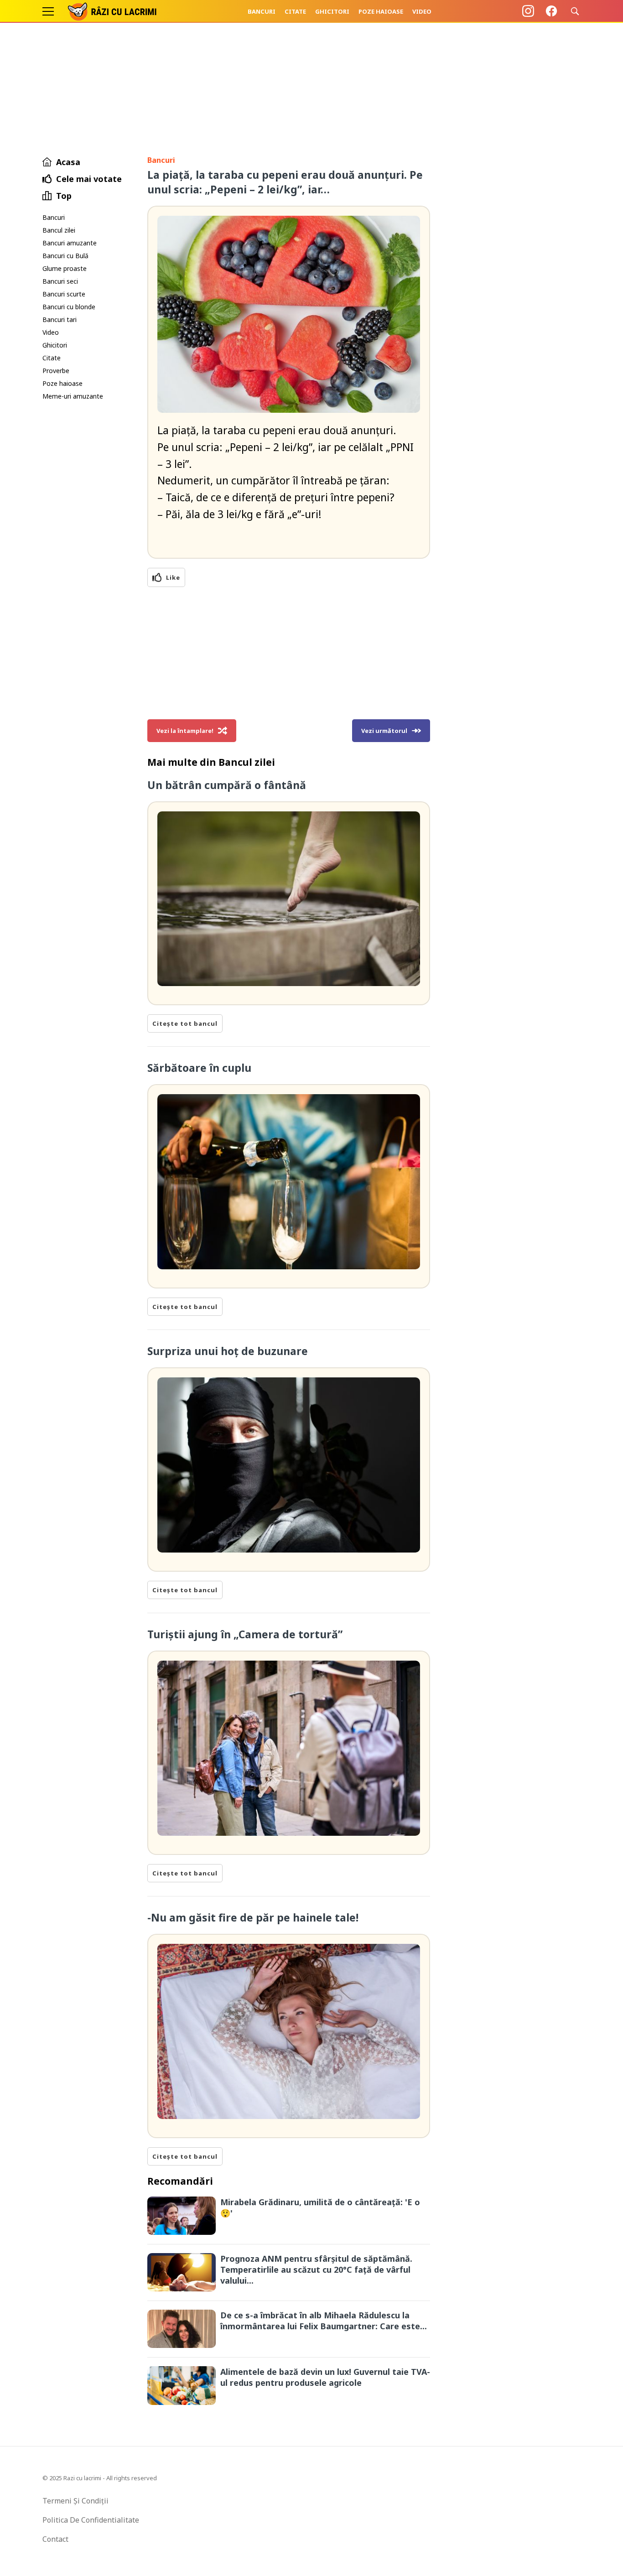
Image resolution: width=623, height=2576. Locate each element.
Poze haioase (381, 11)
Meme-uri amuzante (73, 396)
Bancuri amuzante (70, 243)
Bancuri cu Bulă (65, 256)
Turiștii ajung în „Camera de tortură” (245, 1634)
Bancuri (262, 11)
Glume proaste (65, 268)
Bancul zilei (59, 230)
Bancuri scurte (64, 294)
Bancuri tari (60, 319)
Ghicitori (332, 11)
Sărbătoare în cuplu (199, 1068)
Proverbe (56, 371)
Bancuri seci (60, 281)
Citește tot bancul (185, 1023)
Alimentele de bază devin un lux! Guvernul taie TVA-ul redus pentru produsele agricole (325, 2377)
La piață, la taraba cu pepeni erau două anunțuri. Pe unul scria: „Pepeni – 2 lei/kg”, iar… (285, 182)
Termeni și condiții (75, 2501)
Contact (55, 2539)
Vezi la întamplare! (185, 731)
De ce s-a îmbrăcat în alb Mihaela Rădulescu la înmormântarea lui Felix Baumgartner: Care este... (324, 2321)
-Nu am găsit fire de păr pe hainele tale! (253, 1917)
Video (422, 11)
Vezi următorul (384, 731)
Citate (295, 11)
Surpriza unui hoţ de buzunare (228, 1351)
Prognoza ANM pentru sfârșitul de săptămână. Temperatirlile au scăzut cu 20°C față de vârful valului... (316, 2270)
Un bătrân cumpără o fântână (227, 785)
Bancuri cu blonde (69, 307)
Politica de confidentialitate (91, 2520)
